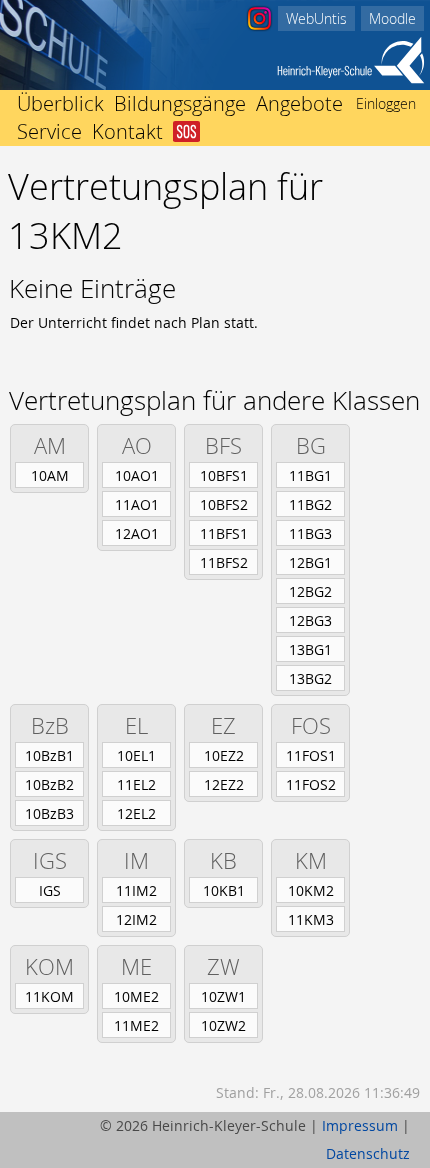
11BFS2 (224, 562)
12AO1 (137, 533)
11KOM (49, 996)
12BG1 (310, 562)
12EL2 (136, 813)
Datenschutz (368, 1153)
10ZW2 (223, 1025)
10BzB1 (49, 755)
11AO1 (137, 504)
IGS (50, 890)
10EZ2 (224, 755)
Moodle (392, 18)
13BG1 (310, 649)
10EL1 (136, 755)
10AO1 (137, 475)
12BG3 (310, 620)
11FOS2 (311, 784)
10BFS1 (224, 475)
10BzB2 (49, 784)
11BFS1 (224, 533)
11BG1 (310, 475)
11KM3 (311, 919)
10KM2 (311, 890)
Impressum (360, 1125)
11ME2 (136, 1025)
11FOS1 (311, 755)
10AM (50, 475)
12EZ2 (224, 784)
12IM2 (136, 919)
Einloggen (386, 103)
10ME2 (136, 996)
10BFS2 (224, 504)
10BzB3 (49, 813)
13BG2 (310, 678)
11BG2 (310, 504)
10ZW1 (223, 996)
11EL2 (136, 784)
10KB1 (224, 890)
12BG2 (310, 591)
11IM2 (136, 890)
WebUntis (316, 18)
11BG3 (310, 533)
